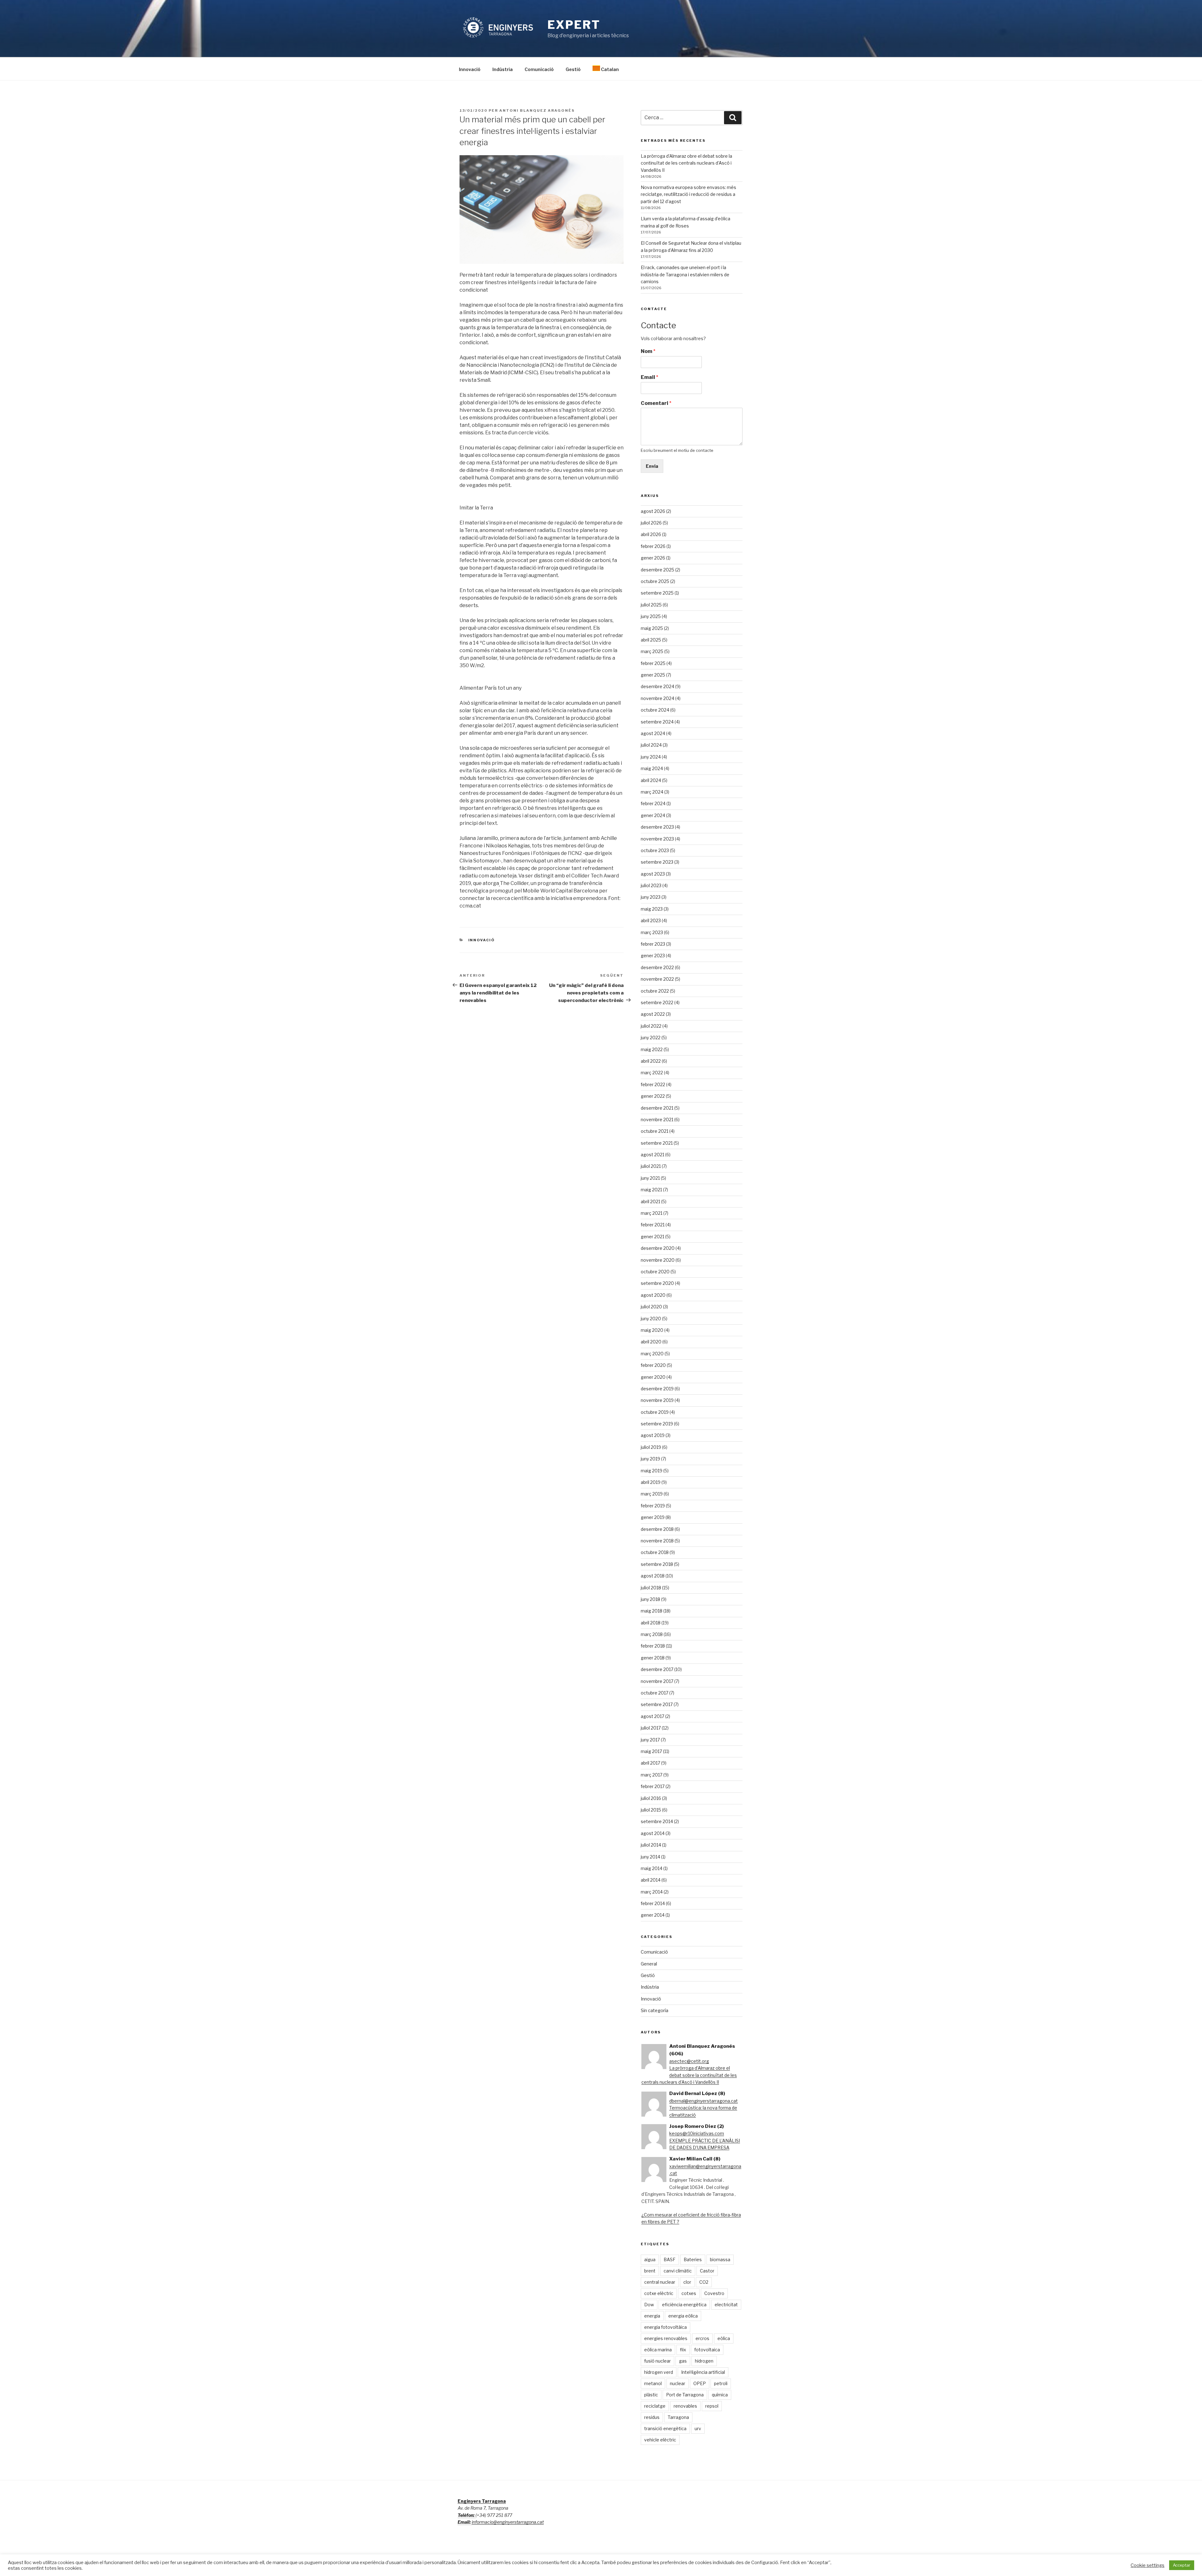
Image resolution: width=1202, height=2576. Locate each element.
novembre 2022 (657, 979)
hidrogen (704, 2361)
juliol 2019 (651, 1447)
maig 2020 (652, 1330)
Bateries (693, 2259)
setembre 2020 (657, 1283)
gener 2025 (653, 675)
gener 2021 (652, 1237)
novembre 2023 (657, 839)
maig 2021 (651, 1190)
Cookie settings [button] (1148, 2565)
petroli (721, 2383)
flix (683, 2350)
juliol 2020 (651, 1307)
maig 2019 (652, 1471)
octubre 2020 (655, 1272)
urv (698, 2428)
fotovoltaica (707, 2350)
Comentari (656, 403)
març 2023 (652, 932)
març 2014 (652, 1892)
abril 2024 (651, 780)
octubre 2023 (655, 850)
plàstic (651, 2395)
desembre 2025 (658, 570)
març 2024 (652, 792)
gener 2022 (653, 1096)
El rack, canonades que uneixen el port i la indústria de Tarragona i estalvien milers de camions (685, 274)
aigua (650, 2259)
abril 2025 (651, 640)
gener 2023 (653, 956)
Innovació (470, 69)
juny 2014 (650, 1857)
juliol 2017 (651, 1728)
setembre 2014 (657, 1821)
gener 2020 (653, 1377)
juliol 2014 (651, 1845)
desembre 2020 (658, 1248)
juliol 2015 (651, 1810)
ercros (702, 2338)
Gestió (573, 69)
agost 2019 (653, 1435)
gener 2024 (653, 815)
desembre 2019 (657, 1389)
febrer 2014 (653, 1903)
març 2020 (652, 1354)
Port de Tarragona (685, 2395)
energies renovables (666, 2338)
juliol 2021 (651, 1166)
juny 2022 (651, 1038)
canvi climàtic (678, 2271)
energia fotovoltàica (665, 2327)
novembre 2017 (657, 1681)
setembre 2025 (657, 593)
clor (687, 2282)
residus (652, 2417)
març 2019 (652, 1494)
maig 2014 (652, 1868)
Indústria (503, 69)
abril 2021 (650, 1201)
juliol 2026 (651, 523)
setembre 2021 (657, 1143)
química (720, 2395)
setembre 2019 (657, 1424)
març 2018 (652, 1634)
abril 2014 (651, 1880)
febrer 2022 (653, 1084)
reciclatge (655, 2406)
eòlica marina (658, 2350)
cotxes (689, 2293)
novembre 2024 (658, 698)
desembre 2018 (657, 1529)
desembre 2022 (657, 967)
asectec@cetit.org (689, 2061)
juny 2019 (650, 1459)
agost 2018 (653, 1576)
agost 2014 (653, 1833)
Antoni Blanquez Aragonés (537, 110)
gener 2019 (653, 1517)
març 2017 (652, 1775)
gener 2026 (653, 558)
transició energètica (665, 2428)
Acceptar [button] (1182, 2565)
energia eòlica (683, 2316)
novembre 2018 (657, 1541)
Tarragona (678, 2417)
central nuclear (660, 2282)
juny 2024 (651, 757)
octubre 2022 (655, 991)
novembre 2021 (657, 1119)
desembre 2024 (658, 686)
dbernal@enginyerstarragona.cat (704, 2101)
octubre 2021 (655, 1131)
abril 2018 (651, 1623)
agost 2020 (653, 1295)
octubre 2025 (655, 581)
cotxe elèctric (659, 2293)
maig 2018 (652, 1611)
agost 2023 (653, 874)
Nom (648, 351)
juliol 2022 (651, 1026)
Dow (649, 2305)
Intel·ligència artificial (703, 2372)
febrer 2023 (653, 944)
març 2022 (652, 1073)
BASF (670, 2259)
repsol (712, 2406)
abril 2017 (650, 1763)
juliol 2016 (651, 1798)
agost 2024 (653, 733)
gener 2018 (653, 1658)
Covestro (714, 2293)
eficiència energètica (684, 2305)
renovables (685, 2406)
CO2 (704, 2282)
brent (650, 2271)
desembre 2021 (657, 1108)
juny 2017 (650, 1740)
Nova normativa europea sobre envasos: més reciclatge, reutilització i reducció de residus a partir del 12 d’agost (688, 194)
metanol (653, 2383)
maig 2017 (651, 1751)
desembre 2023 (657, 827)
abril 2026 (651, 534)
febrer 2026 (653, 546)
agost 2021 (652, 1155)
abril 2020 (651, 1342)
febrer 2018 (653, 1646)
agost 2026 (653, 511)
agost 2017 (652, 1716)
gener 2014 (653, 1915)
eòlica (724, 2338)
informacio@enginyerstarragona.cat (508, 2522)
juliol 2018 (651, 1588)
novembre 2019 (657, 1400)
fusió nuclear (658, 2361)
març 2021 (652, 1213)
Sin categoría (655, 2010)
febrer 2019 (653, 1506)
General (649, 1964)
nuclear (678, 2383)
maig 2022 (652, 1049)
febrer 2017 (653, 1786)
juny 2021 (650, 1178)
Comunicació (539, 69)
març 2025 (652, 651)
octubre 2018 (655, 1552)
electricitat (726, 2305)
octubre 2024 (655, 710)
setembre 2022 (657, 1002)
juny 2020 (651, 1319)
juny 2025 (651, 616)
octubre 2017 (655, 1693)
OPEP (700, 2383)
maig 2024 (652, 768)
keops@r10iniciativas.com (697, 2133)
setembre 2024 (657, 722)
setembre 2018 (657, 1564)
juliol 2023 (651, 885)
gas (683, 2361)
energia (652, 2316)
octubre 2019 (655, 1412)
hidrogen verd (659, 2372)
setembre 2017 (657, 1704)
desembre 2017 (657, 1669)
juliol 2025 (651, 605)
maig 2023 (652, 909)
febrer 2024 (653, 803)
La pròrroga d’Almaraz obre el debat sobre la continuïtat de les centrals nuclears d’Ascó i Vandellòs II (686, 163)
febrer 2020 (653, 1365)
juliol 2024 (651, 745)
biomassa (720, 2259)
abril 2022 (651, 1061)
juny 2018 (650, 1599)
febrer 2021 (653, 1225)
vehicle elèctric (660, 2440)
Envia (652, 466)
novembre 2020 (658, 1260)
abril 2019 (651, 1482)
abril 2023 (651, 920)
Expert (574, 25)
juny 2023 (651, 897)
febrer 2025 (653, 663)
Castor (707, 2271)
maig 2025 (652, 628)
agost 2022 (653, 1014)
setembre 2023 (657, 862)
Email (650, 377)
